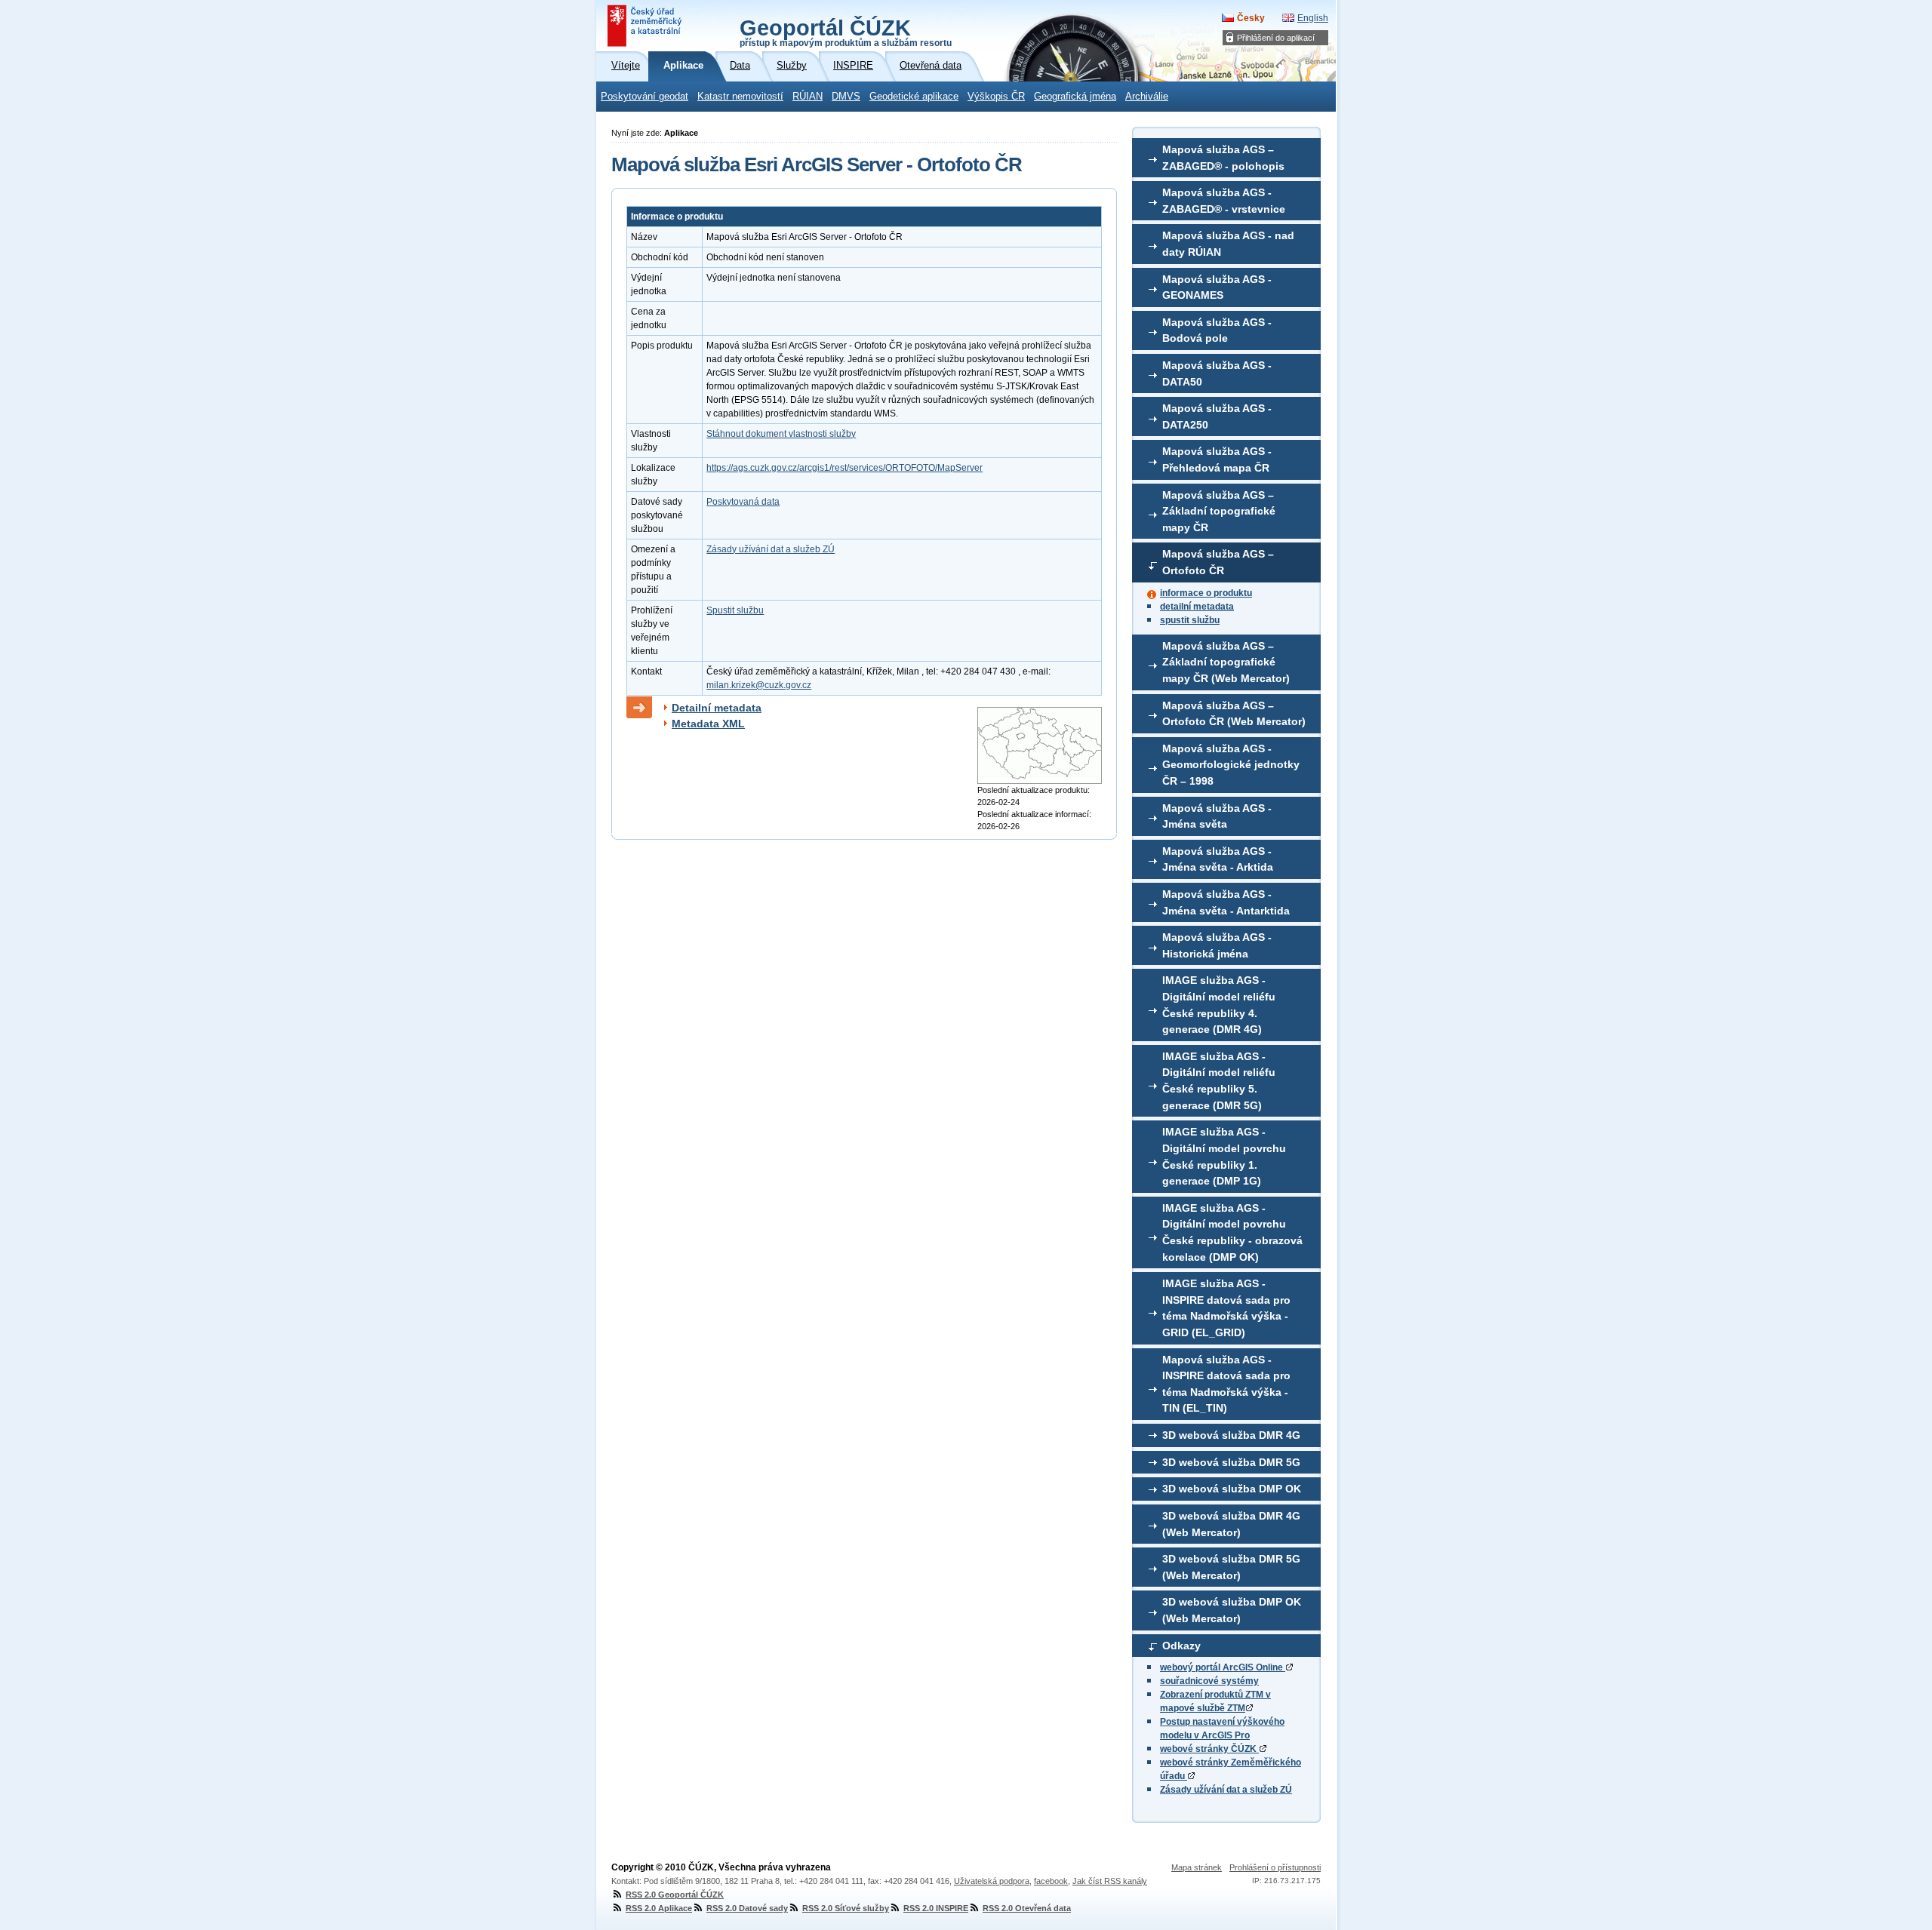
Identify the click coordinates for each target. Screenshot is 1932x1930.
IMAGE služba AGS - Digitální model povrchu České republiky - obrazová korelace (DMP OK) (1232, 1232)
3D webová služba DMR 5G (1231, 1462)
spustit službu (1190, 620)
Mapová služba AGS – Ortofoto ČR (1218, 562)
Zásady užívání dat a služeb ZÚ (1226, 1790)
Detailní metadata (717, 708)
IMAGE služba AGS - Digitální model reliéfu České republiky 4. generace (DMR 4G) (1219, 1005)
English (1313, 18)
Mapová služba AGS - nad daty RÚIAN (1228, 244)
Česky (1251, 18)
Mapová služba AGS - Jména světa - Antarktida (1226, 902)
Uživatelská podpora (992, 1881)
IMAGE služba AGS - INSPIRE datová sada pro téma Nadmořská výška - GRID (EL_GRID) (1226, 1308)
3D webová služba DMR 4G (1231, 1435)
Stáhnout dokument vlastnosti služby (781, 434)
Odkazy (1181, 1646)
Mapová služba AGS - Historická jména (1217, 945)
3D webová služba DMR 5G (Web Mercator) (1231, 1567)
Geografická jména (1075, 97)
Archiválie (1147, 97)
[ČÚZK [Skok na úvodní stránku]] (646, 26)
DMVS (846, 97)
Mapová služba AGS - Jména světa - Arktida (1218, 859)
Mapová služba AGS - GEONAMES (1217, 287)
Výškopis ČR (996, 97)
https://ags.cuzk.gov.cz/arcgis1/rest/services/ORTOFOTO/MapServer (844, 468)
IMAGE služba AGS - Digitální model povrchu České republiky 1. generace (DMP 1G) (1224, 1156)
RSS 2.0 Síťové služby (846, 1908)
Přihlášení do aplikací (1276, 38)
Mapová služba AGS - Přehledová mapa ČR (1217, 459)
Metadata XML (708, 724)
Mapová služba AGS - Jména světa (1217, 816)
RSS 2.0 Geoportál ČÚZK (675, 1895)
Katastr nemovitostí (740, 97)
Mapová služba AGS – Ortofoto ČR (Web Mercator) (1234, 714)
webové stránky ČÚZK (1209, 1749)
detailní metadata (1197, 607)
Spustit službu (735, 610)
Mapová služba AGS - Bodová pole (1217, 330)
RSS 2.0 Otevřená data (1027, 1908)
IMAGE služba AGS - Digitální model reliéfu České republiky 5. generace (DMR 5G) (1219, 1081)
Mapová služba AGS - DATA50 (1217, 373)
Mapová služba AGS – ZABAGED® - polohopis (1223, 158)
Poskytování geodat (645, 97)
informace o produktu (1206, 593)
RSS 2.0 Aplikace (659, 1908)
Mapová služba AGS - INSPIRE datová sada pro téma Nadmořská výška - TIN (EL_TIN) (1226, 1384)
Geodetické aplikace (914, 97)
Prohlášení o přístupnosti (1275, 1867)
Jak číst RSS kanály (1110, 1881)
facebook (1051, 1881)
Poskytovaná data (743, 502)
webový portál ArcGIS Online (1223, 1667)
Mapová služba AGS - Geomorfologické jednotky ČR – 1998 (1231, 765)
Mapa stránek (1197, 1867)
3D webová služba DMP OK (1232, 1489)
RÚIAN (808, 97)
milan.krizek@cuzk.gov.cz (759, 685)
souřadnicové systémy (1209, 1681)
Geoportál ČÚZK (846, 32)
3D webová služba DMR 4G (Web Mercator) (1231, 1524)
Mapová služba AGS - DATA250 (1217, 416)
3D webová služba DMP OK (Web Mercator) (1232, 1610)
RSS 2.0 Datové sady (747, 1908)
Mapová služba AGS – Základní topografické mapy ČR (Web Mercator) (1226, 662)
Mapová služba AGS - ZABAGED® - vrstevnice (1224, 201)
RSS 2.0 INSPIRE (936, 1908)
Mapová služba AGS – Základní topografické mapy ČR (1219, 511)
